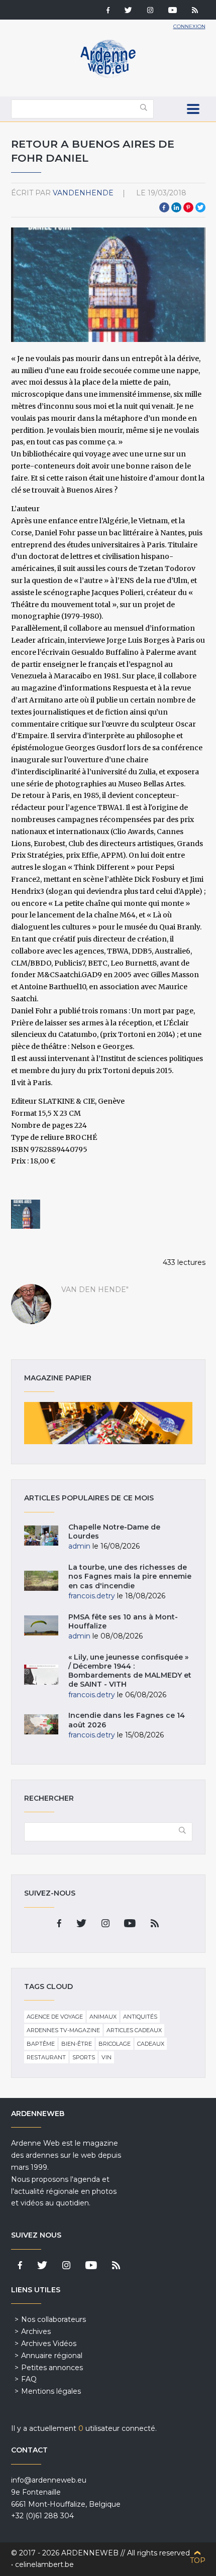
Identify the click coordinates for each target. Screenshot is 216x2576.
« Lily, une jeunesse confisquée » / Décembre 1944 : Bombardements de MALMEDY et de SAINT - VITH (130, 1671)
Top (198, 2560)
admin (79, 1546)
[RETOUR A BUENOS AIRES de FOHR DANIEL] (26, 1214)
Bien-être (77, 2044)
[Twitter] (128, 11)
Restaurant (46, 2057)
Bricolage (115, 2044)
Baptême (41, 2044)
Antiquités (140, 2017)
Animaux (103, 2017)
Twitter (200, 207)
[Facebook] (108, 11)
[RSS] (195, 11)
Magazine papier (108, 1423)
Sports (84, 2057)
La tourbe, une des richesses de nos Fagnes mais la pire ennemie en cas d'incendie (130, 1576)
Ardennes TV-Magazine (63, 2030)
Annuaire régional (52, 2356)
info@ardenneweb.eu (49, 2480)
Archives (36, 2331)
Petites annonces (52, 2368)
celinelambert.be (44, 2564)
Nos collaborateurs (53, 2319)
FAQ (29, 2379)
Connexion (189, 26)
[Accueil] (108, 75)
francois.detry (92, 1596)
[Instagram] (150, 11)
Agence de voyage (55, 2017)
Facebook (164, 207)
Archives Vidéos (49, 2344)
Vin (106, 2057)
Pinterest (188, 207)
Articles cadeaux (134, 2030)
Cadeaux (151, 2044)
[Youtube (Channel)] (173, 11)
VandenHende (83, 193)
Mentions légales (51, 2391)
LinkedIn (176, 207)
